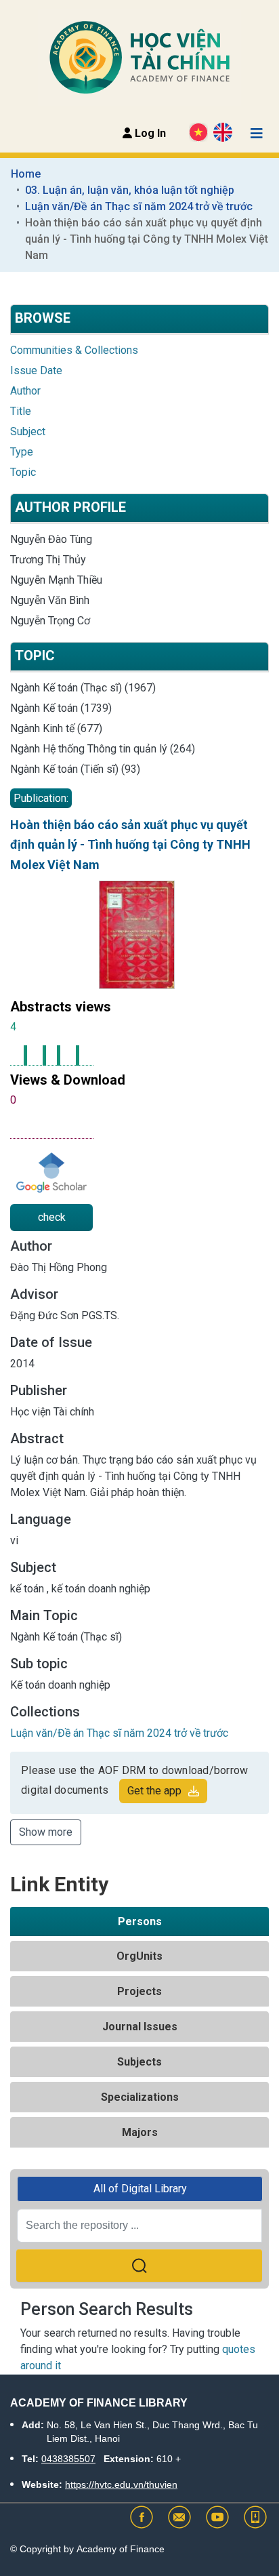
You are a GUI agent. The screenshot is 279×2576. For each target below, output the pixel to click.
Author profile (70, 507)
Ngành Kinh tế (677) (56, 728)
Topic (23, 472)
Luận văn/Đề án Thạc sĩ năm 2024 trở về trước (139, 206)
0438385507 (68, 2459)
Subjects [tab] (139, 2062)
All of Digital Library (140, 2189)
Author (25, 391)
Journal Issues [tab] (140, 2027)
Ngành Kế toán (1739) (61, 708)
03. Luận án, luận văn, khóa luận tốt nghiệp (130, 190)
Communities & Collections (74, 350)
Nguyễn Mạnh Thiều (56, 580)
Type (22, 452)
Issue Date (36, 370)
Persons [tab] (140, 1921)
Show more (46, 1832)
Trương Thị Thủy (48, 560)
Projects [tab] (139, 1991)
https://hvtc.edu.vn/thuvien (121, 2484)
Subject (28, 431)
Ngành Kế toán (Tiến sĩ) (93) (75, 769)
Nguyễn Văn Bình (50, 600)
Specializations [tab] (140, 2097)
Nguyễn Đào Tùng (51, 539)
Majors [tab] (140, 2132)
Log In (149, 133)
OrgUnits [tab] (139, 1956)
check (52, 1217)
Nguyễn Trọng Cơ (50, 621)
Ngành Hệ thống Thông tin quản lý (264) (103, 749)
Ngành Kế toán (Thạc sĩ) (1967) (83, 688)
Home (26, 174)
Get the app (154, 1791)
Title (21, 411)
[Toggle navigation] (257, 134)
